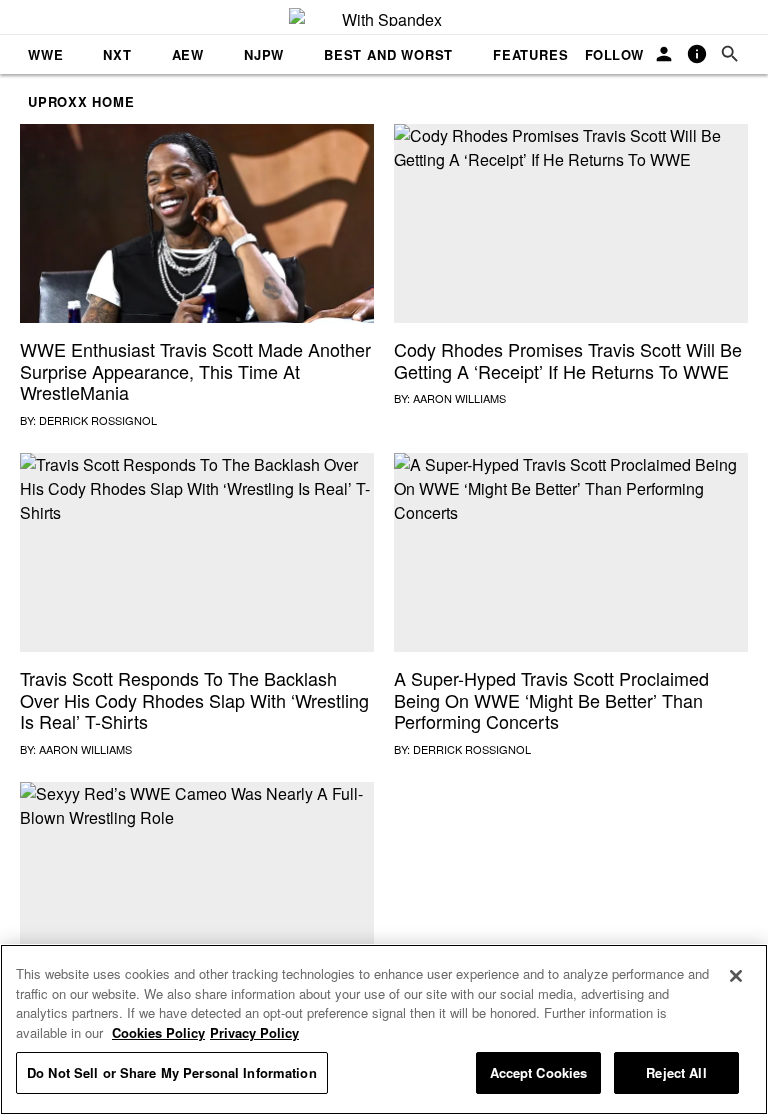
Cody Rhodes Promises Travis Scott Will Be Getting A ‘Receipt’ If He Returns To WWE (568, 360)
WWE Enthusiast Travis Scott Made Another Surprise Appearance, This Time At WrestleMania (195, 370)
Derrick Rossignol (98, 420)
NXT (117, 54)
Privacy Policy (254, 1032)
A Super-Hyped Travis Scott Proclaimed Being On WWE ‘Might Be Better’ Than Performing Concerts (551, 699)
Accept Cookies (539, 1072)
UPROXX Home (81, 101)
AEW (188, 54)
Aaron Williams (459, 398)
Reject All (676, 1072)
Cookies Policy (158, 1032)
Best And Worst (388, 54)
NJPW (264, 54)
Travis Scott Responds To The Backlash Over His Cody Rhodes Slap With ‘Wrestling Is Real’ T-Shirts (194, 699)
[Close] (736, 976)
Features (530, 54)
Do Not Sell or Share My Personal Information (172, 1072)
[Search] (730, 54)
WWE (45, 54)
